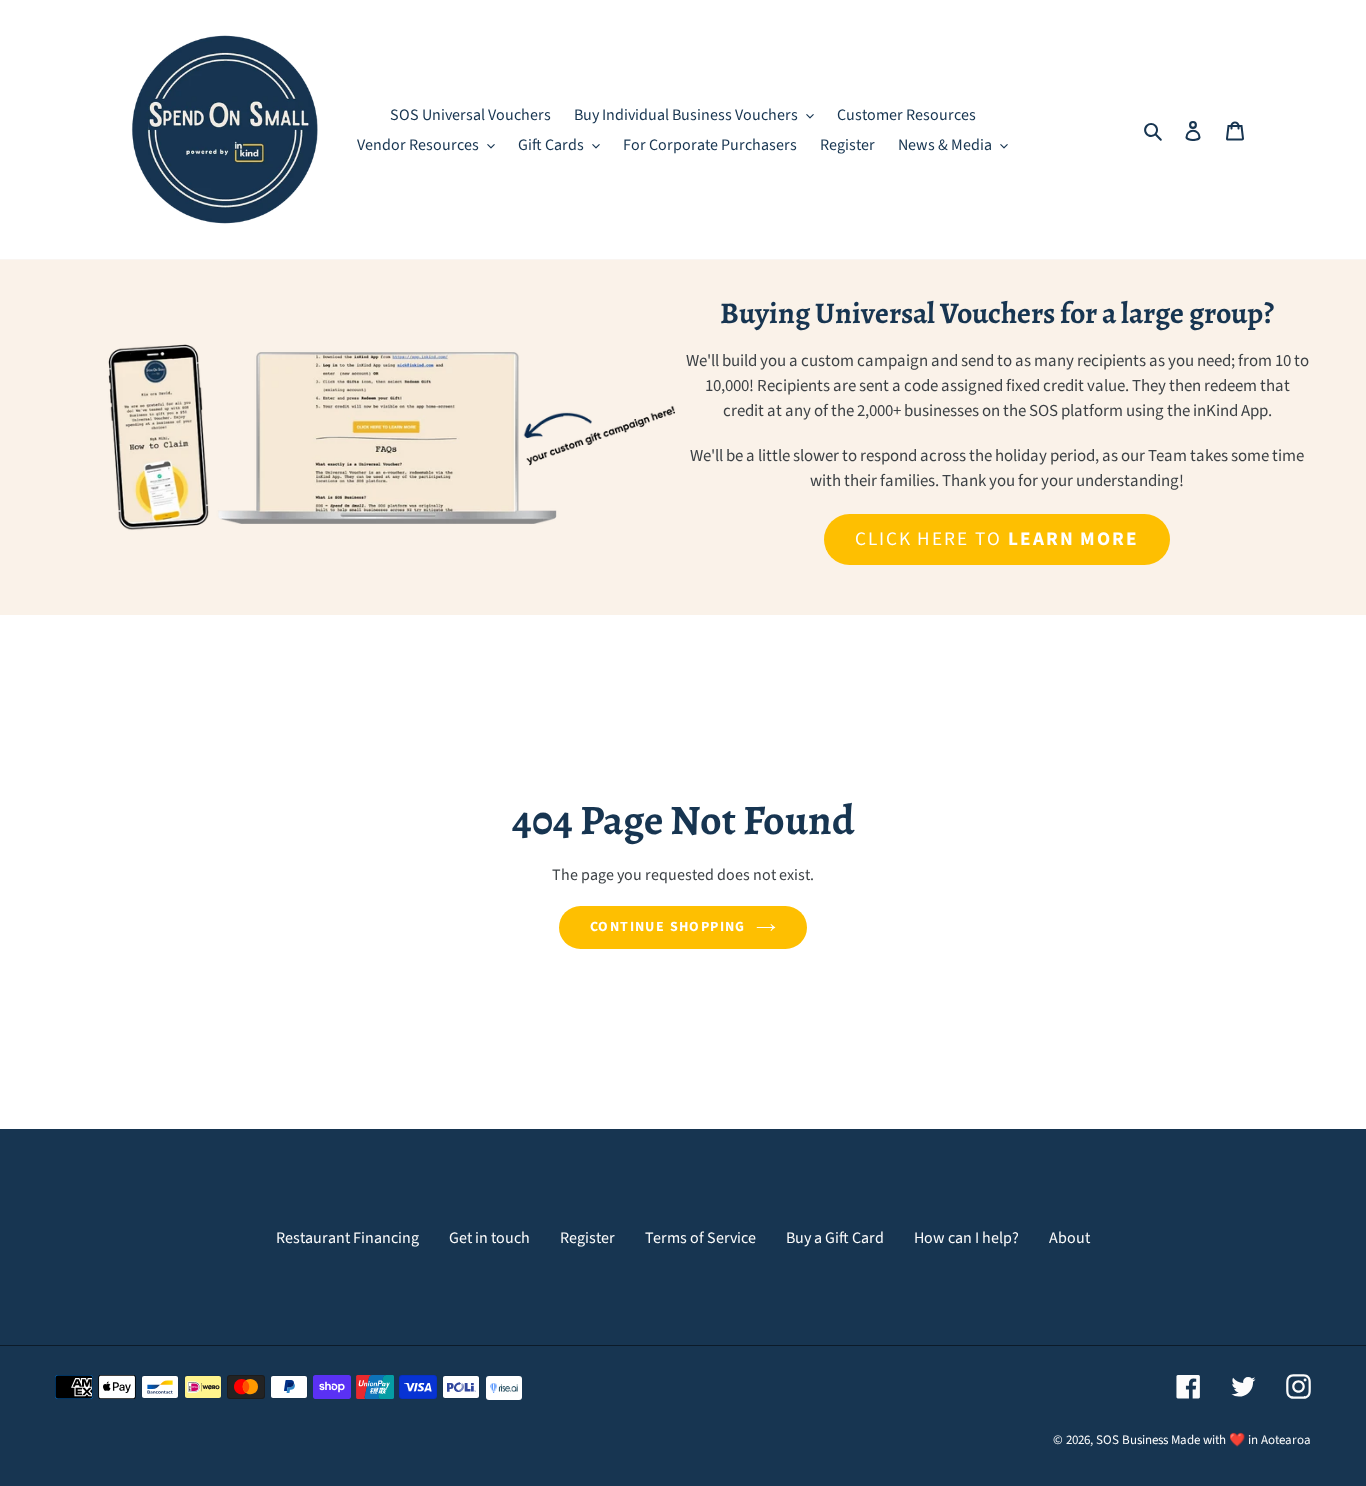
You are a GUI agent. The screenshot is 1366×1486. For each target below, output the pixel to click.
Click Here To (997, 539)
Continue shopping (668, 927)
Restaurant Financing (347, 1238)
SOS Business (1132, 1440)
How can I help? (966, 1238)
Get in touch (489, 1238)
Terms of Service (700, 1238)
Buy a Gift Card (835, 1238)
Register (587, 1238)
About (1069, 1238)
